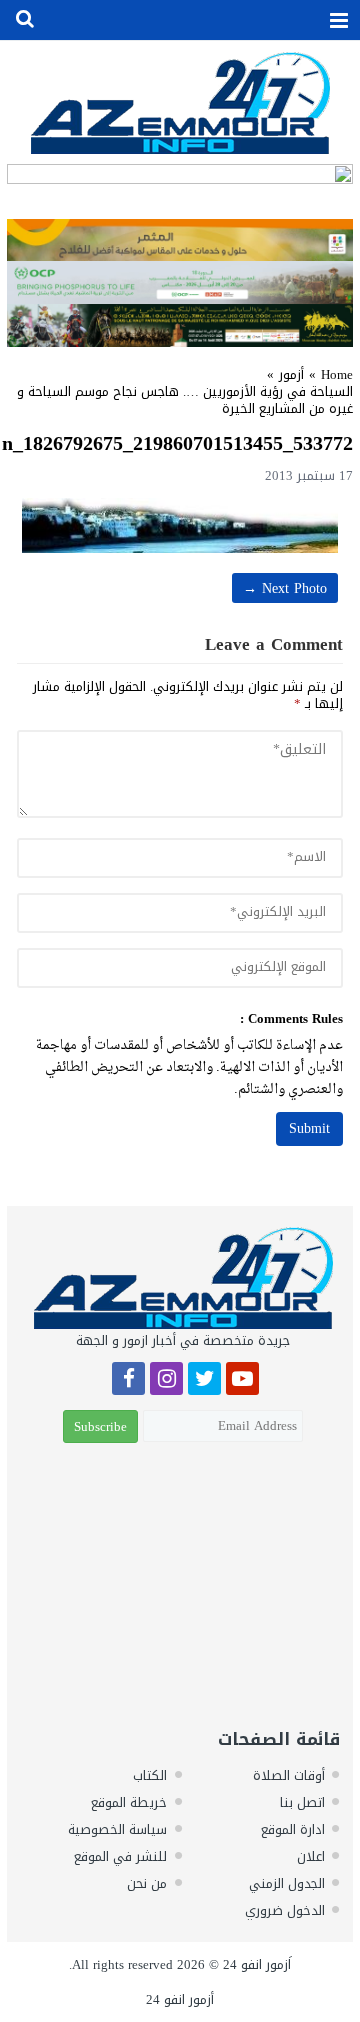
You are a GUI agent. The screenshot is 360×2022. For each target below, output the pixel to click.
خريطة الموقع (129, 1802)
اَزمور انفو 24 (257, 1964)
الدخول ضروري (285, 1910)
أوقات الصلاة (289, 1775)
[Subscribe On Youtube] (242, 1381)
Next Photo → (285, 588)
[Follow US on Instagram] (166, 1381)
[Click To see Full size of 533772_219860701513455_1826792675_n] (180, 525)
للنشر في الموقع (120, 1856)
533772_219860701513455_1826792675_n (177, 443)
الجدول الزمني (287, 1883)
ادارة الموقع (293, 1829)
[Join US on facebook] (128, 1381)
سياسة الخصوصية (117, 1829)
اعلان (311, 1856)
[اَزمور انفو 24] (180, 102)
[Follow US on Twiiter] (204, 1381)
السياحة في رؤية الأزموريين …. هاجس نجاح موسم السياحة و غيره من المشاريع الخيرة (185, 400)
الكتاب (150, 1775)
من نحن (147, 1883)
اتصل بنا (302, 1802)
